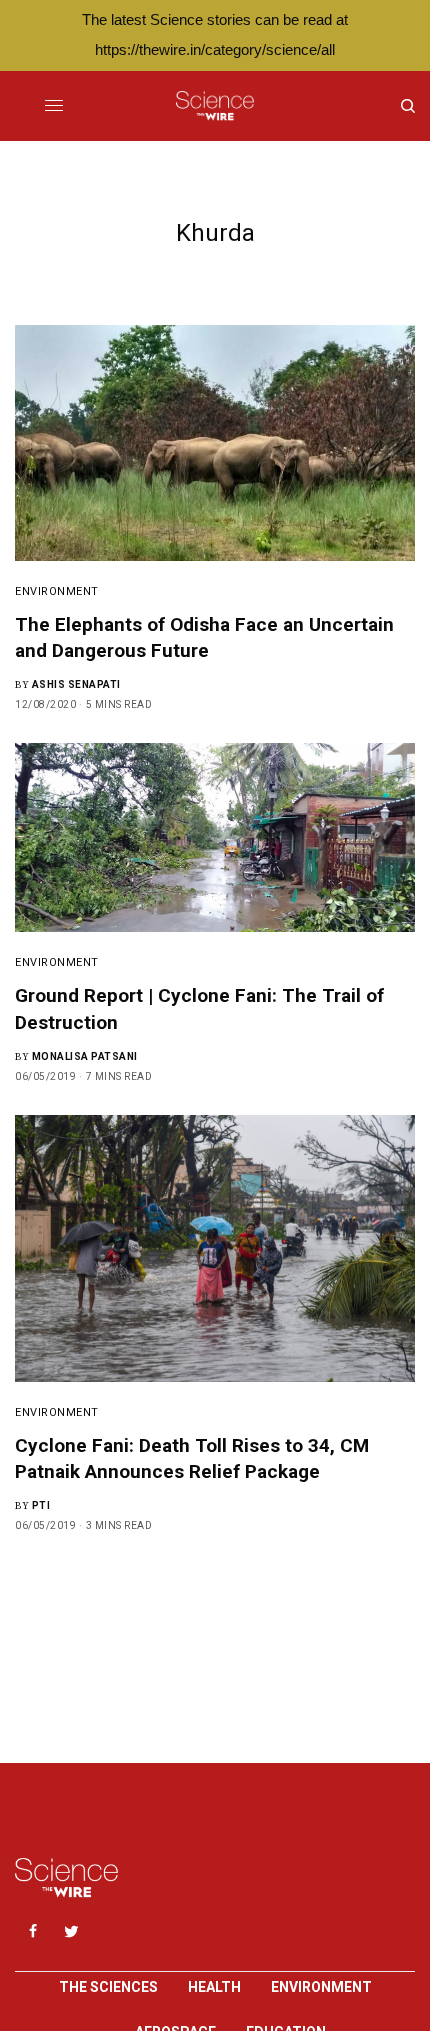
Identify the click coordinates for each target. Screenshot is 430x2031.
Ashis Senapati (76, 684)
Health (214, 1987)
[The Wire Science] (214, 106)
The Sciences (108, 1987)
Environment (57, 591)
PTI (41, 1505)
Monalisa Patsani (85, 1056)
